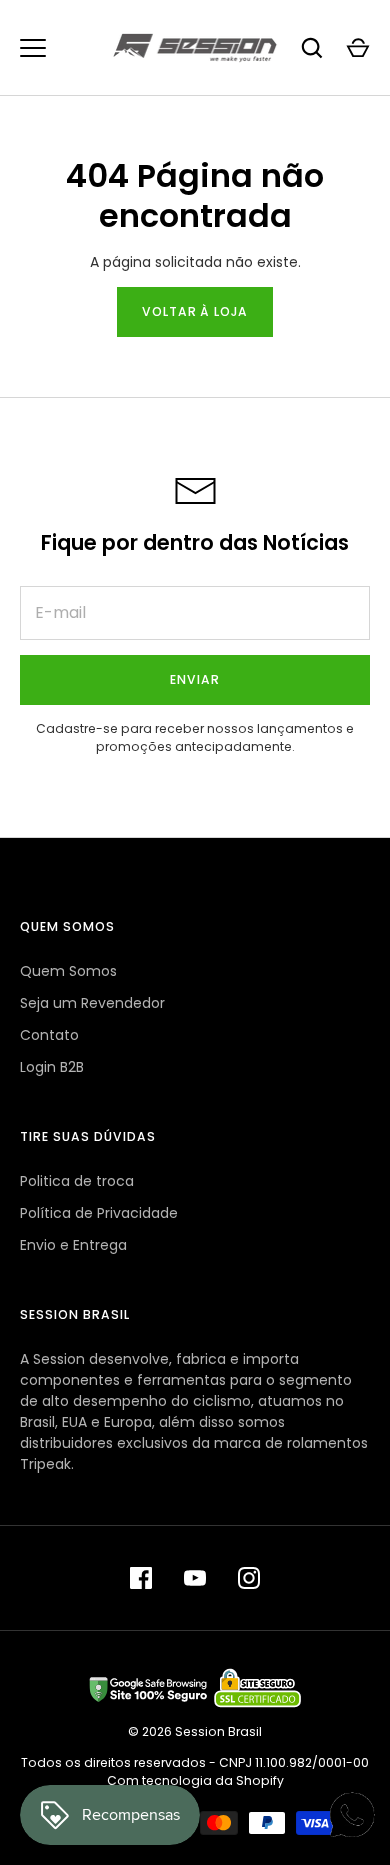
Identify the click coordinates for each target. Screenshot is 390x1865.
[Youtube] (195, 1578)
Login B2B (52, 1067)
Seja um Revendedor (92, 1003)
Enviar (195, 679)
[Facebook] (141, 1578)
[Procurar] (312, 48)
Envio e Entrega (73, 1245)
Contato (49, 1035)
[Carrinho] (358, 48)
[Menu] (33, 48)
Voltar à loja (195, 311)
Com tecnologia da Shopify (195, 1780)
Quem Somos (68, 971)
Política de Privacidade (99, 1213)
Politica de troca (77, 1181)
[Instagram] (249, 1578)
